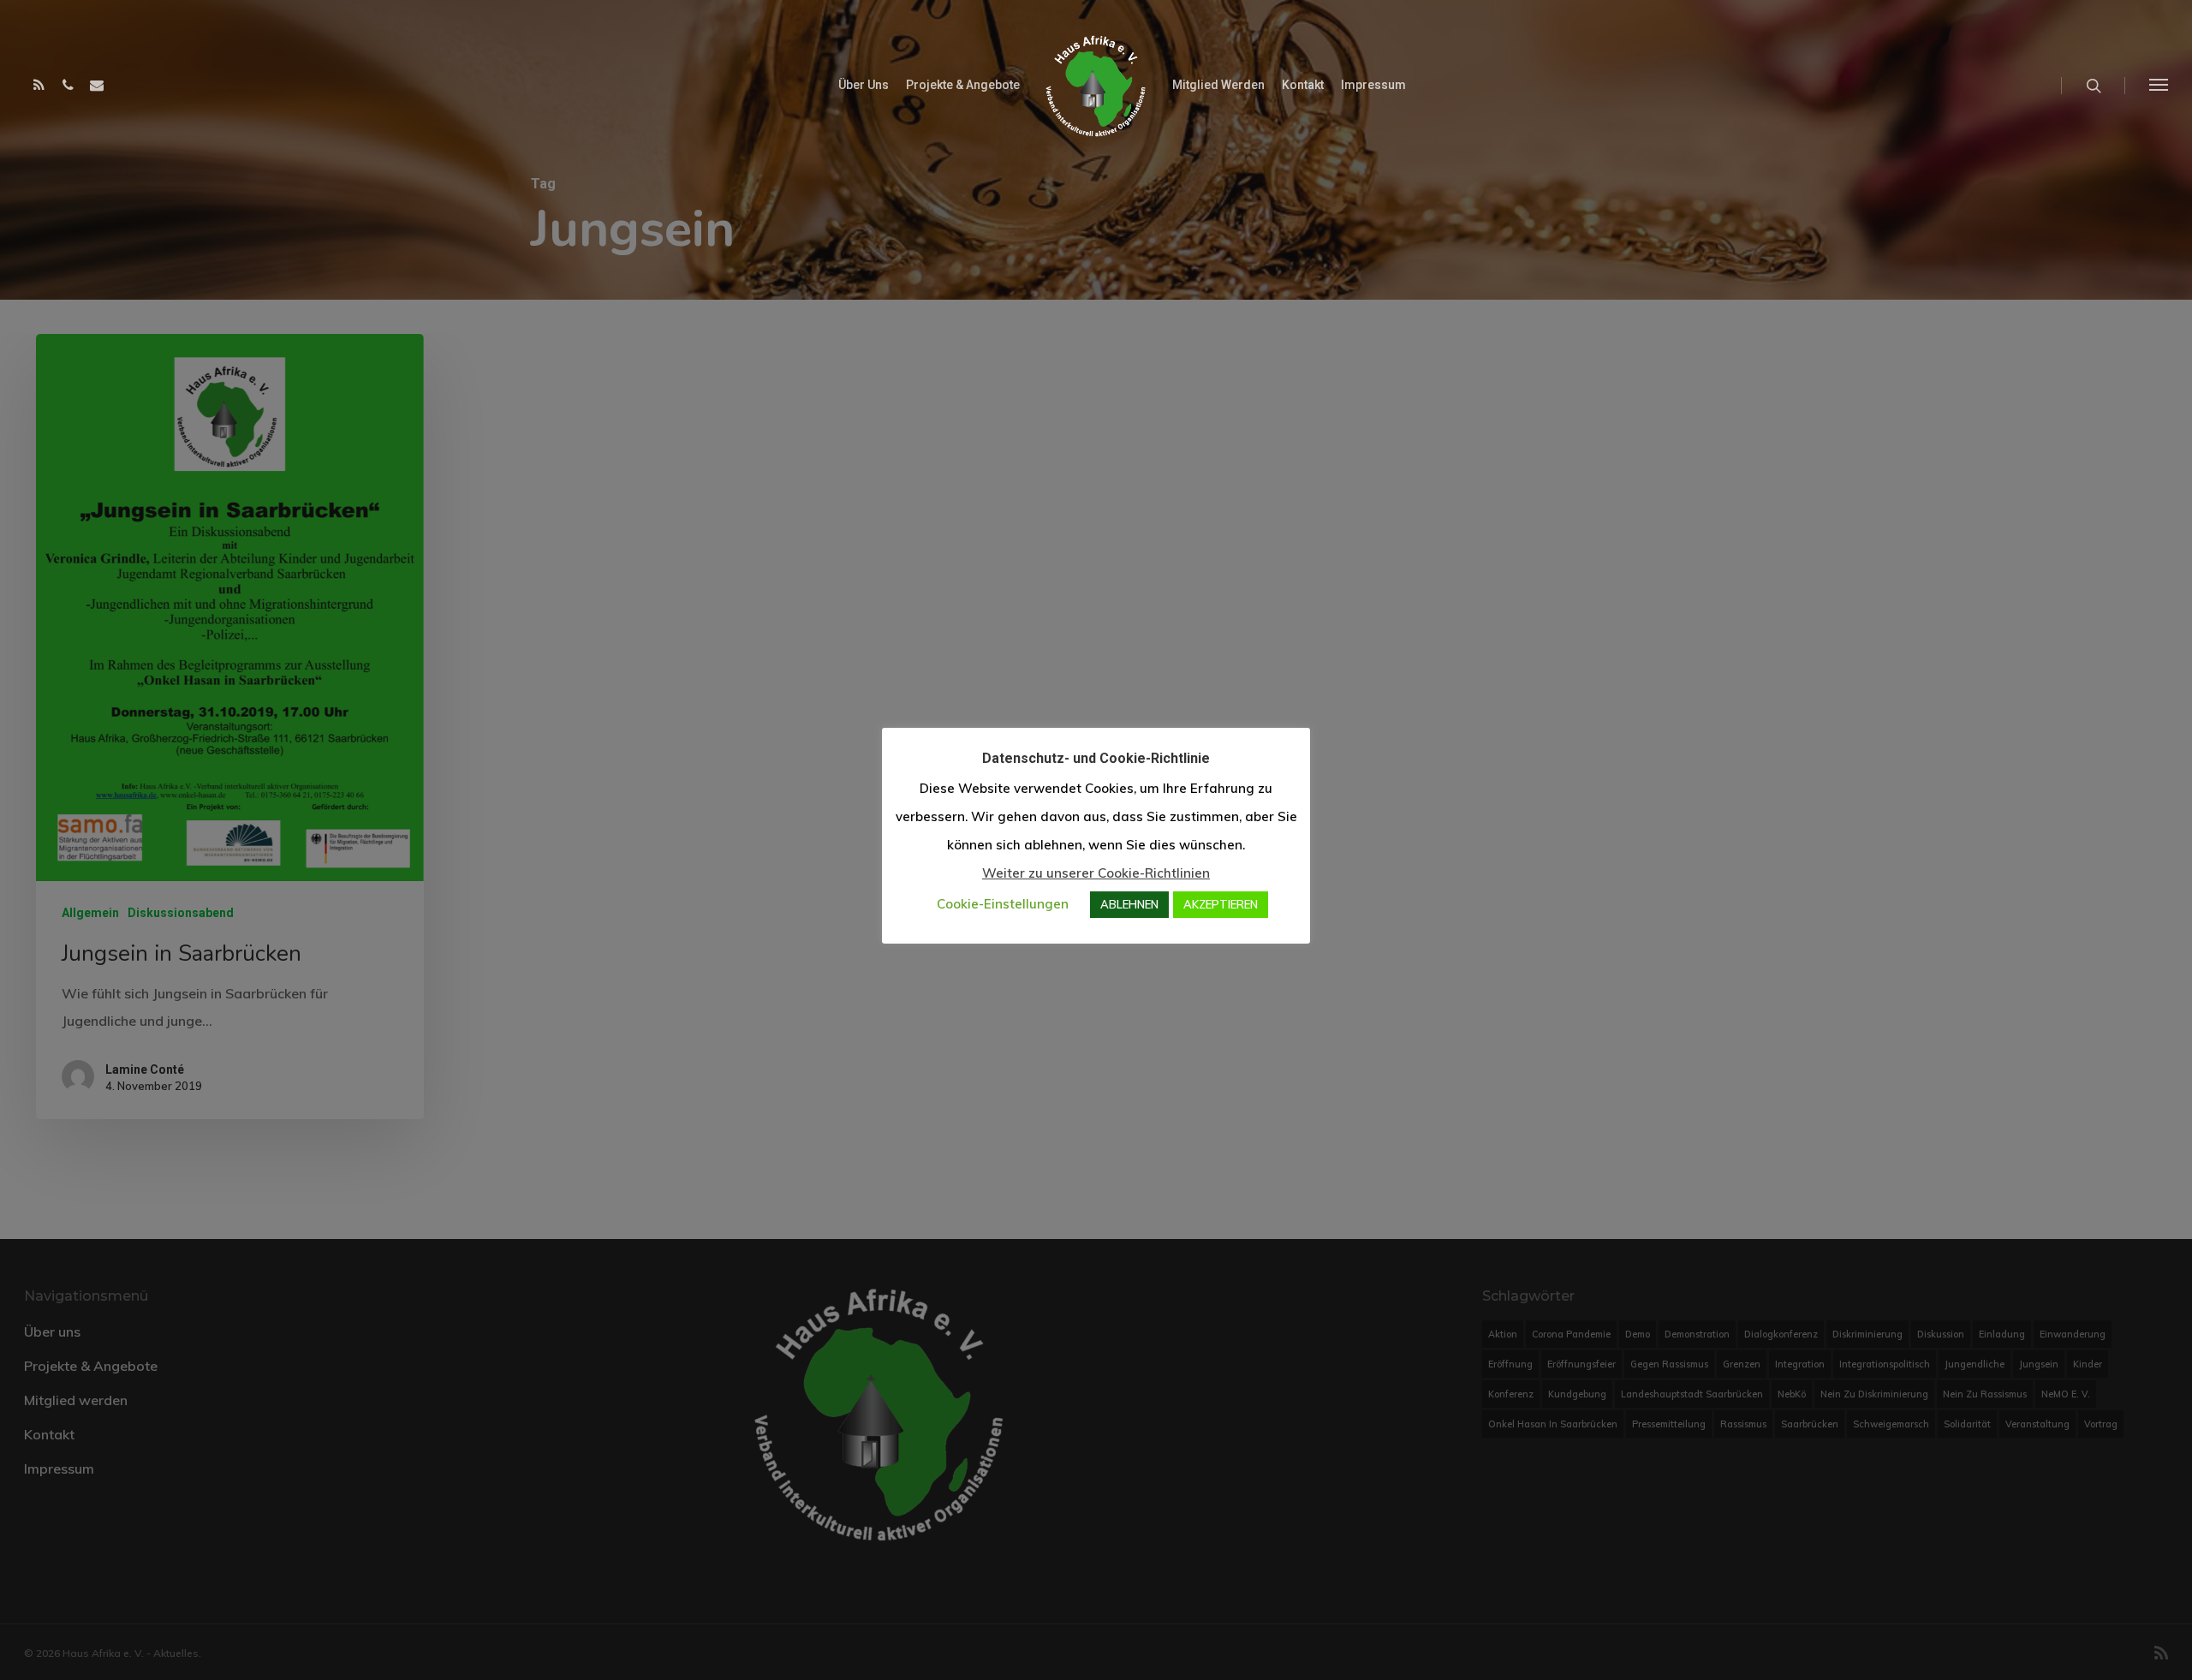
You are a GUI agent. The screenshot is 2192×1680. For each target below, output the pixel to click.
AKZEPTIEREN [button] (1221, 904)
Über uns (864, 85)
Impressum (1373, 85)
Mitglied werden (1218, 85)
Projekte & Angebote (963, 85)
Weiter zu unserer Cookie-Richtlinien (1096, 873)
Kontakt (1303, 85)
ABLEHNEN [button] (1129, 904)
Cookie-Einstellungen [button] (1003, 904)
